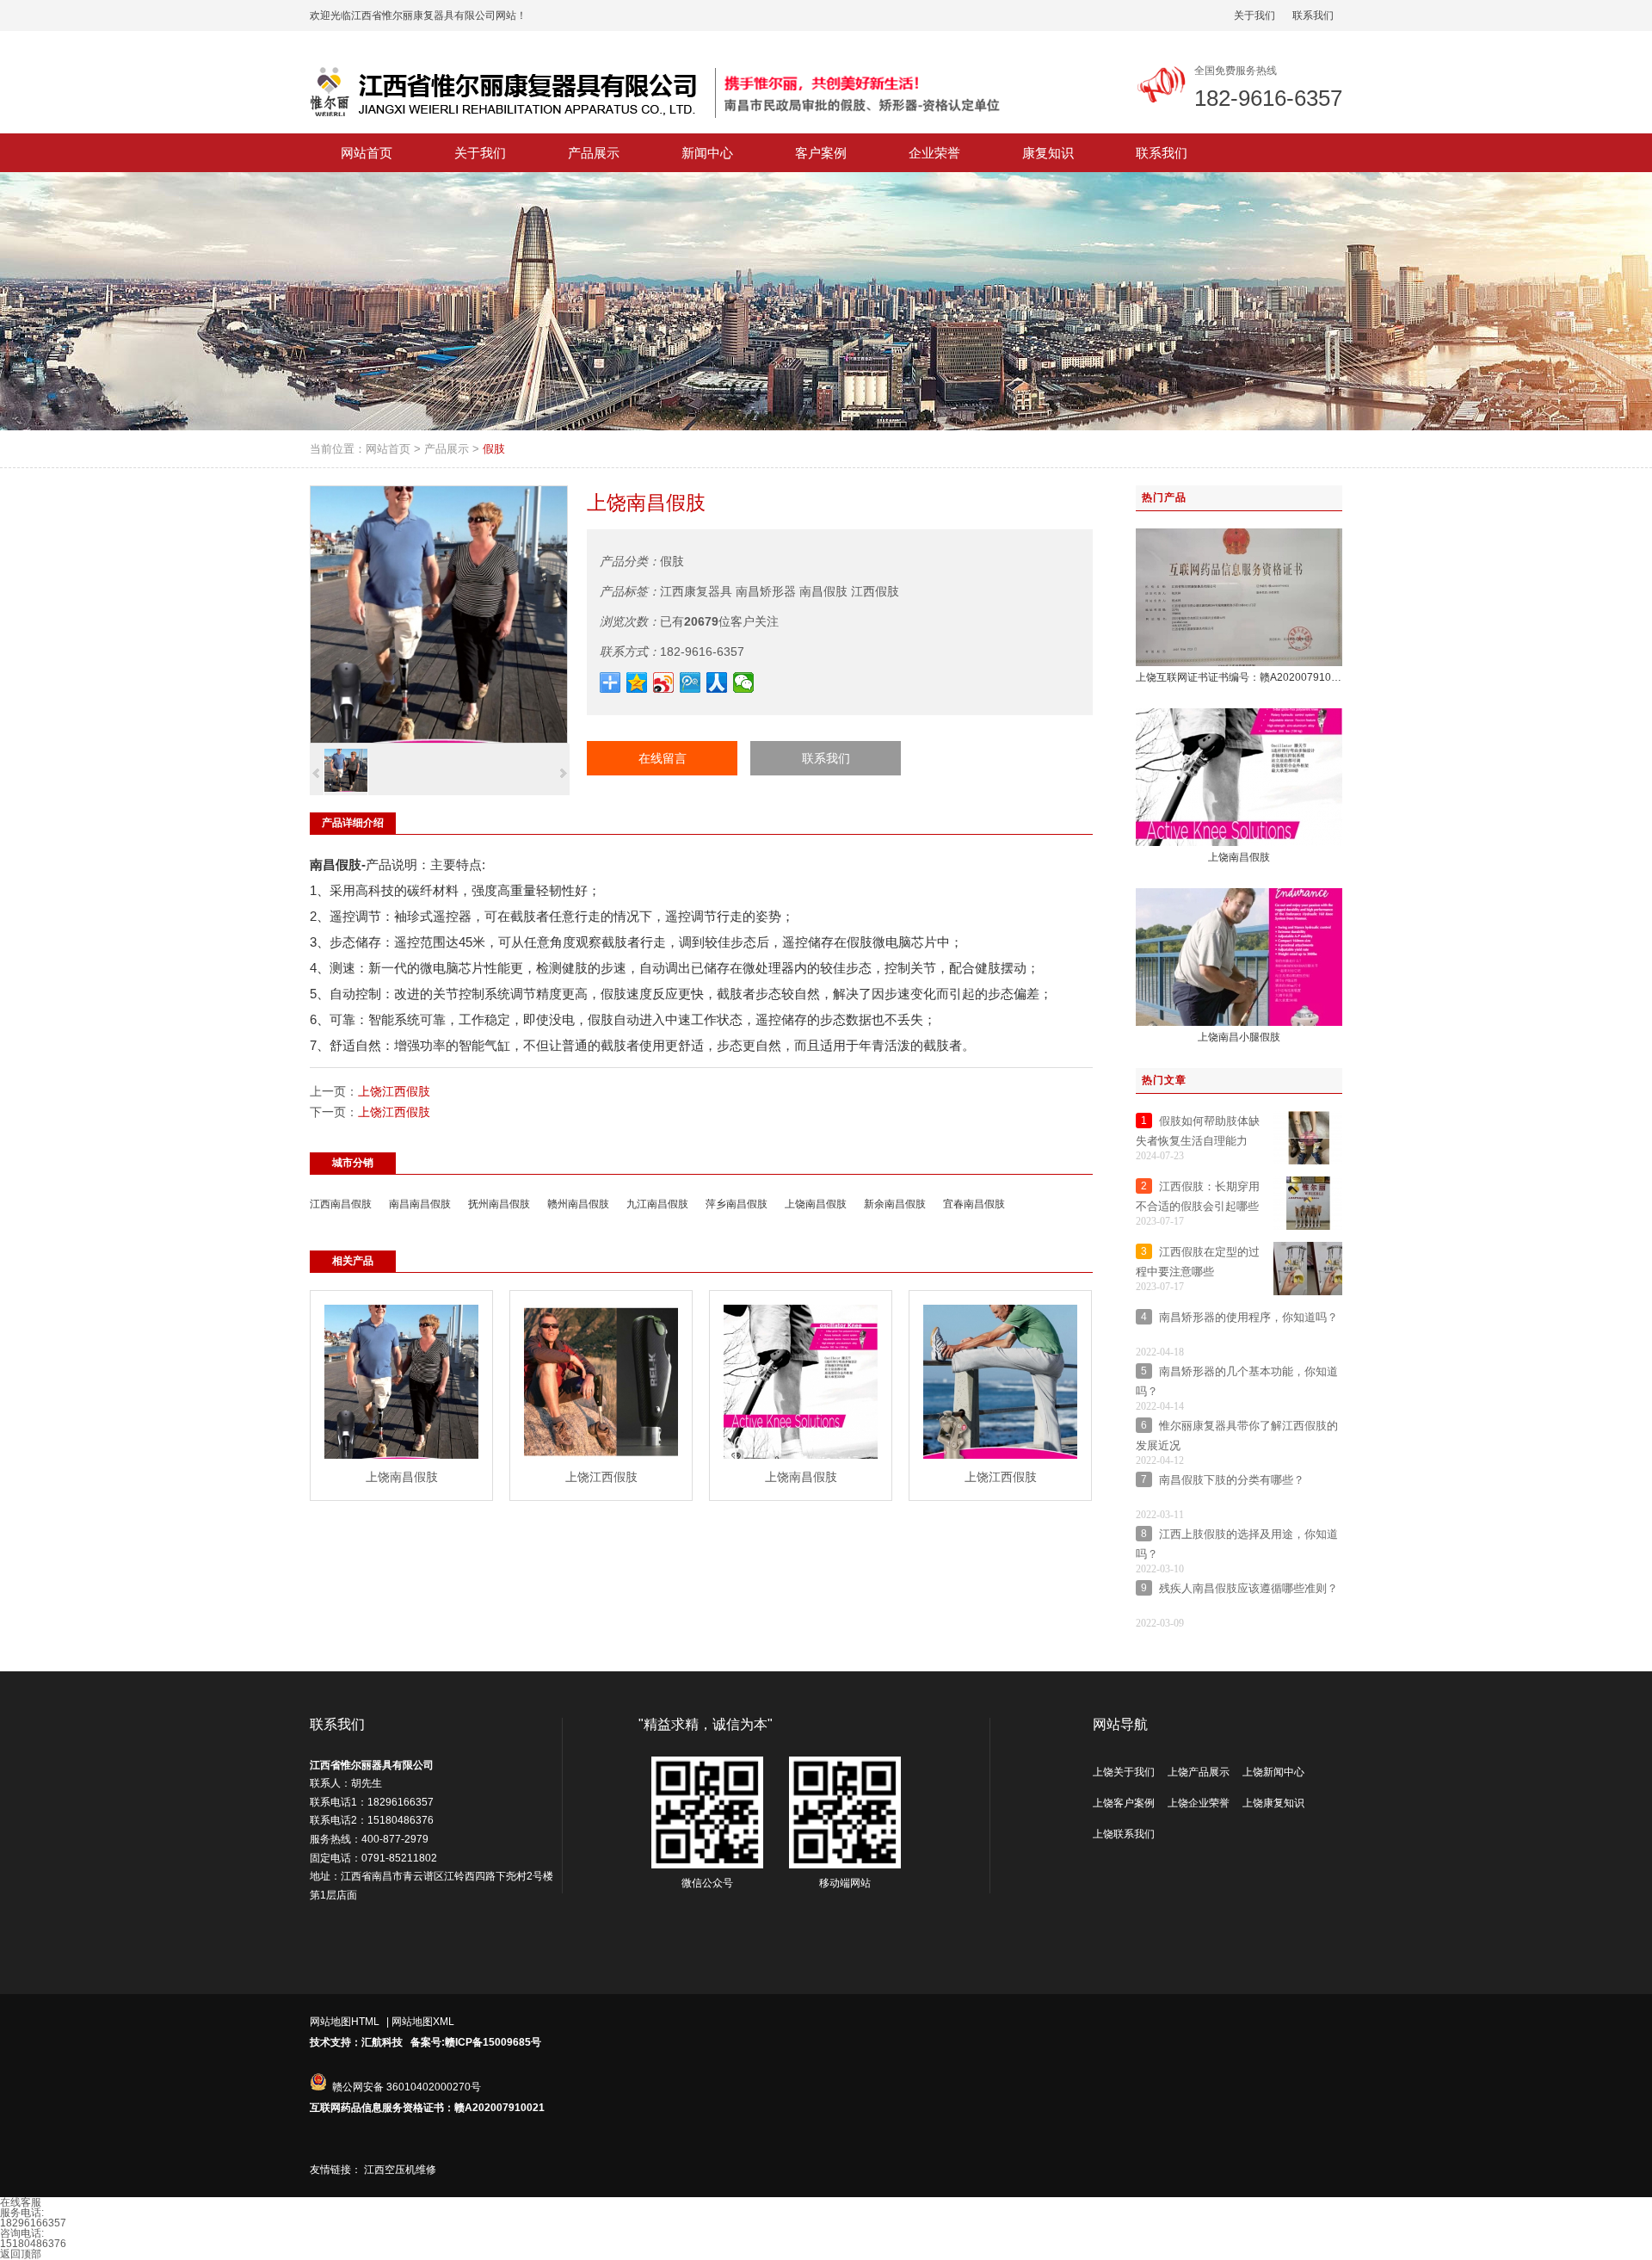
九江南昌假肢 (657, 1204)
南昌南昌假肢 (420, 1204)
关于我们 (1254, 15)
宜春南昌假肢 (974, 1204)
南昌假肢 (823, 591)
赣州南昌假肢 (578, 1204)
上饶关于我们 (1124, 1772)
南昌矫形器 (766, 591)
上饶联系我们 (1124, 1834)
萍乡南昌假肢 (737, 1204)
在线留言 (663, 758)
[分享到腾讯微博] (690, 682)
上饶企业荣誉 (1199, 1803)
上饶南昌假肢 (816, 1204)
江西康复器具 (696, 591)
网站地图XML (423, 2022)
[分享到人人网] (717, 682)
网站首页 (388, 449)
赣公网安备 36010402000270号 (407, 2087)
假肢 (494, 449)
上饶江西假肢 (394, 1091)
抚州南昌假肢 (499, 1204)
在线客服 (21, 2202)
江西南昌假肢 (341, 1204)
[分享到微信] (744, 682)
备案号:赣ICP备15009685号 (476, 2042)
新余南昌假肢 (895, 1204)
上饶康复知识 (1273, 1803)
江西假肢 (875, 591)
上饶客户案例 (1124, 1803)
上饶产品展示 (1199, 1772)
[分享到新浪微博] (664, 682)
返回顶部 (21, 2254)
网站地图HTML (345, 2022)
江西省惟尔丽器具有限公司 (372, 1765)
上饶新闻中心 (1273, 1772)
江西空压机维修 (400, 2170)
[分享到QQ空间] (637, 682)
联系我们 (1313, 15)
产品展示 (447, 449)
